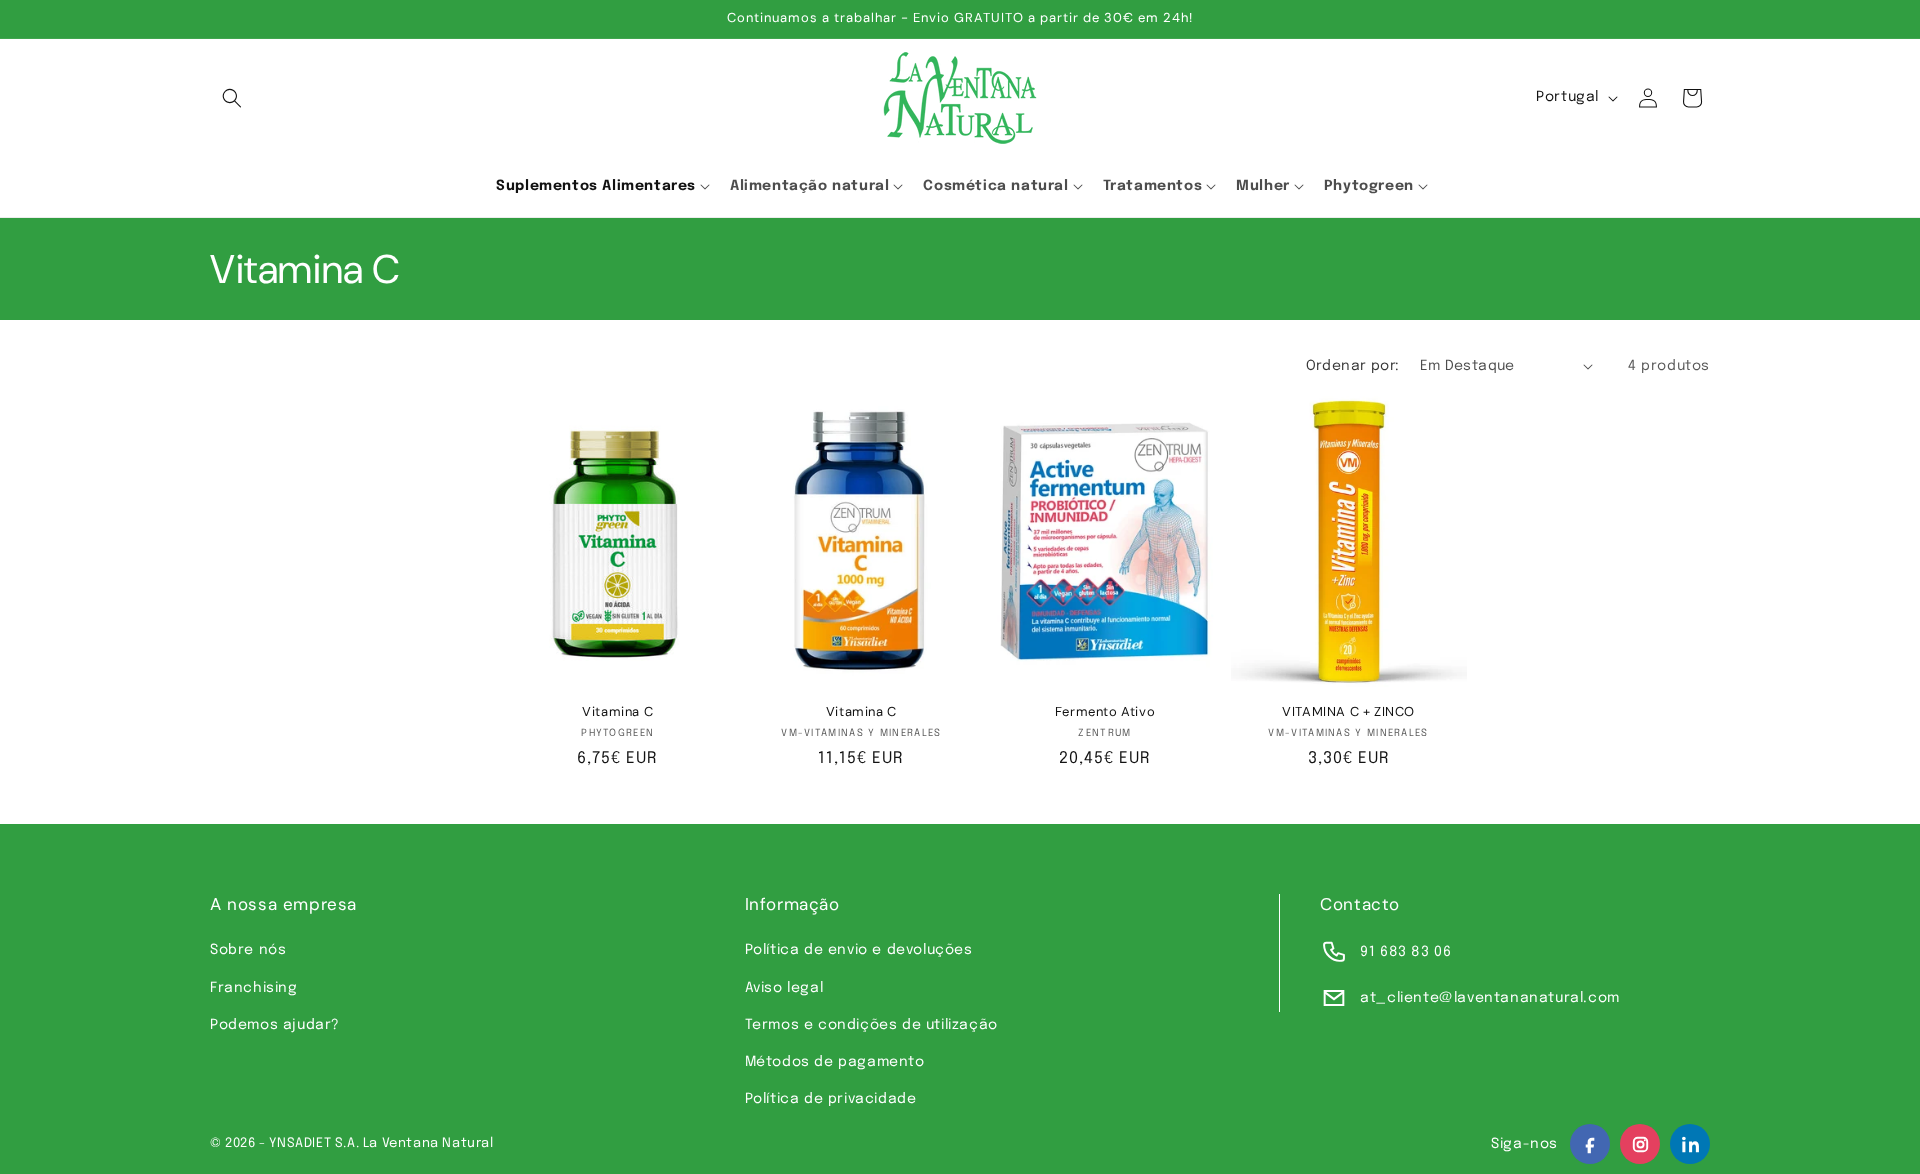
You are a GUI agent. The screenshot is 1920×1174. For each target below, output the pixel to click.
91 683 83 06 (1405, 952)
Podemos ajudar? (275, 1025)
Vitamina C (617, 712)
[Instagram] (1640, 1144)
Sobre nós (248, 950)
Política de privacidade (831, 1099)
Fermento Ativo (1105, 712)
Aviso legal (784, 988)
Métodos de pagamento (835, 1062)
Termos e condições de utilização (871, 1025)
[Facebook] (1590, 1144)
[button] (232, 98)
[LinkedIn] (1690, 1144)
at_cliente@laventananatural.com (1490, 998)
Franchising (254, 988)
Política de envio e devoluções (859, 950)
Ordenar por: (1353, 366)
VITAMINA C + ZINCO (1348, 712)
